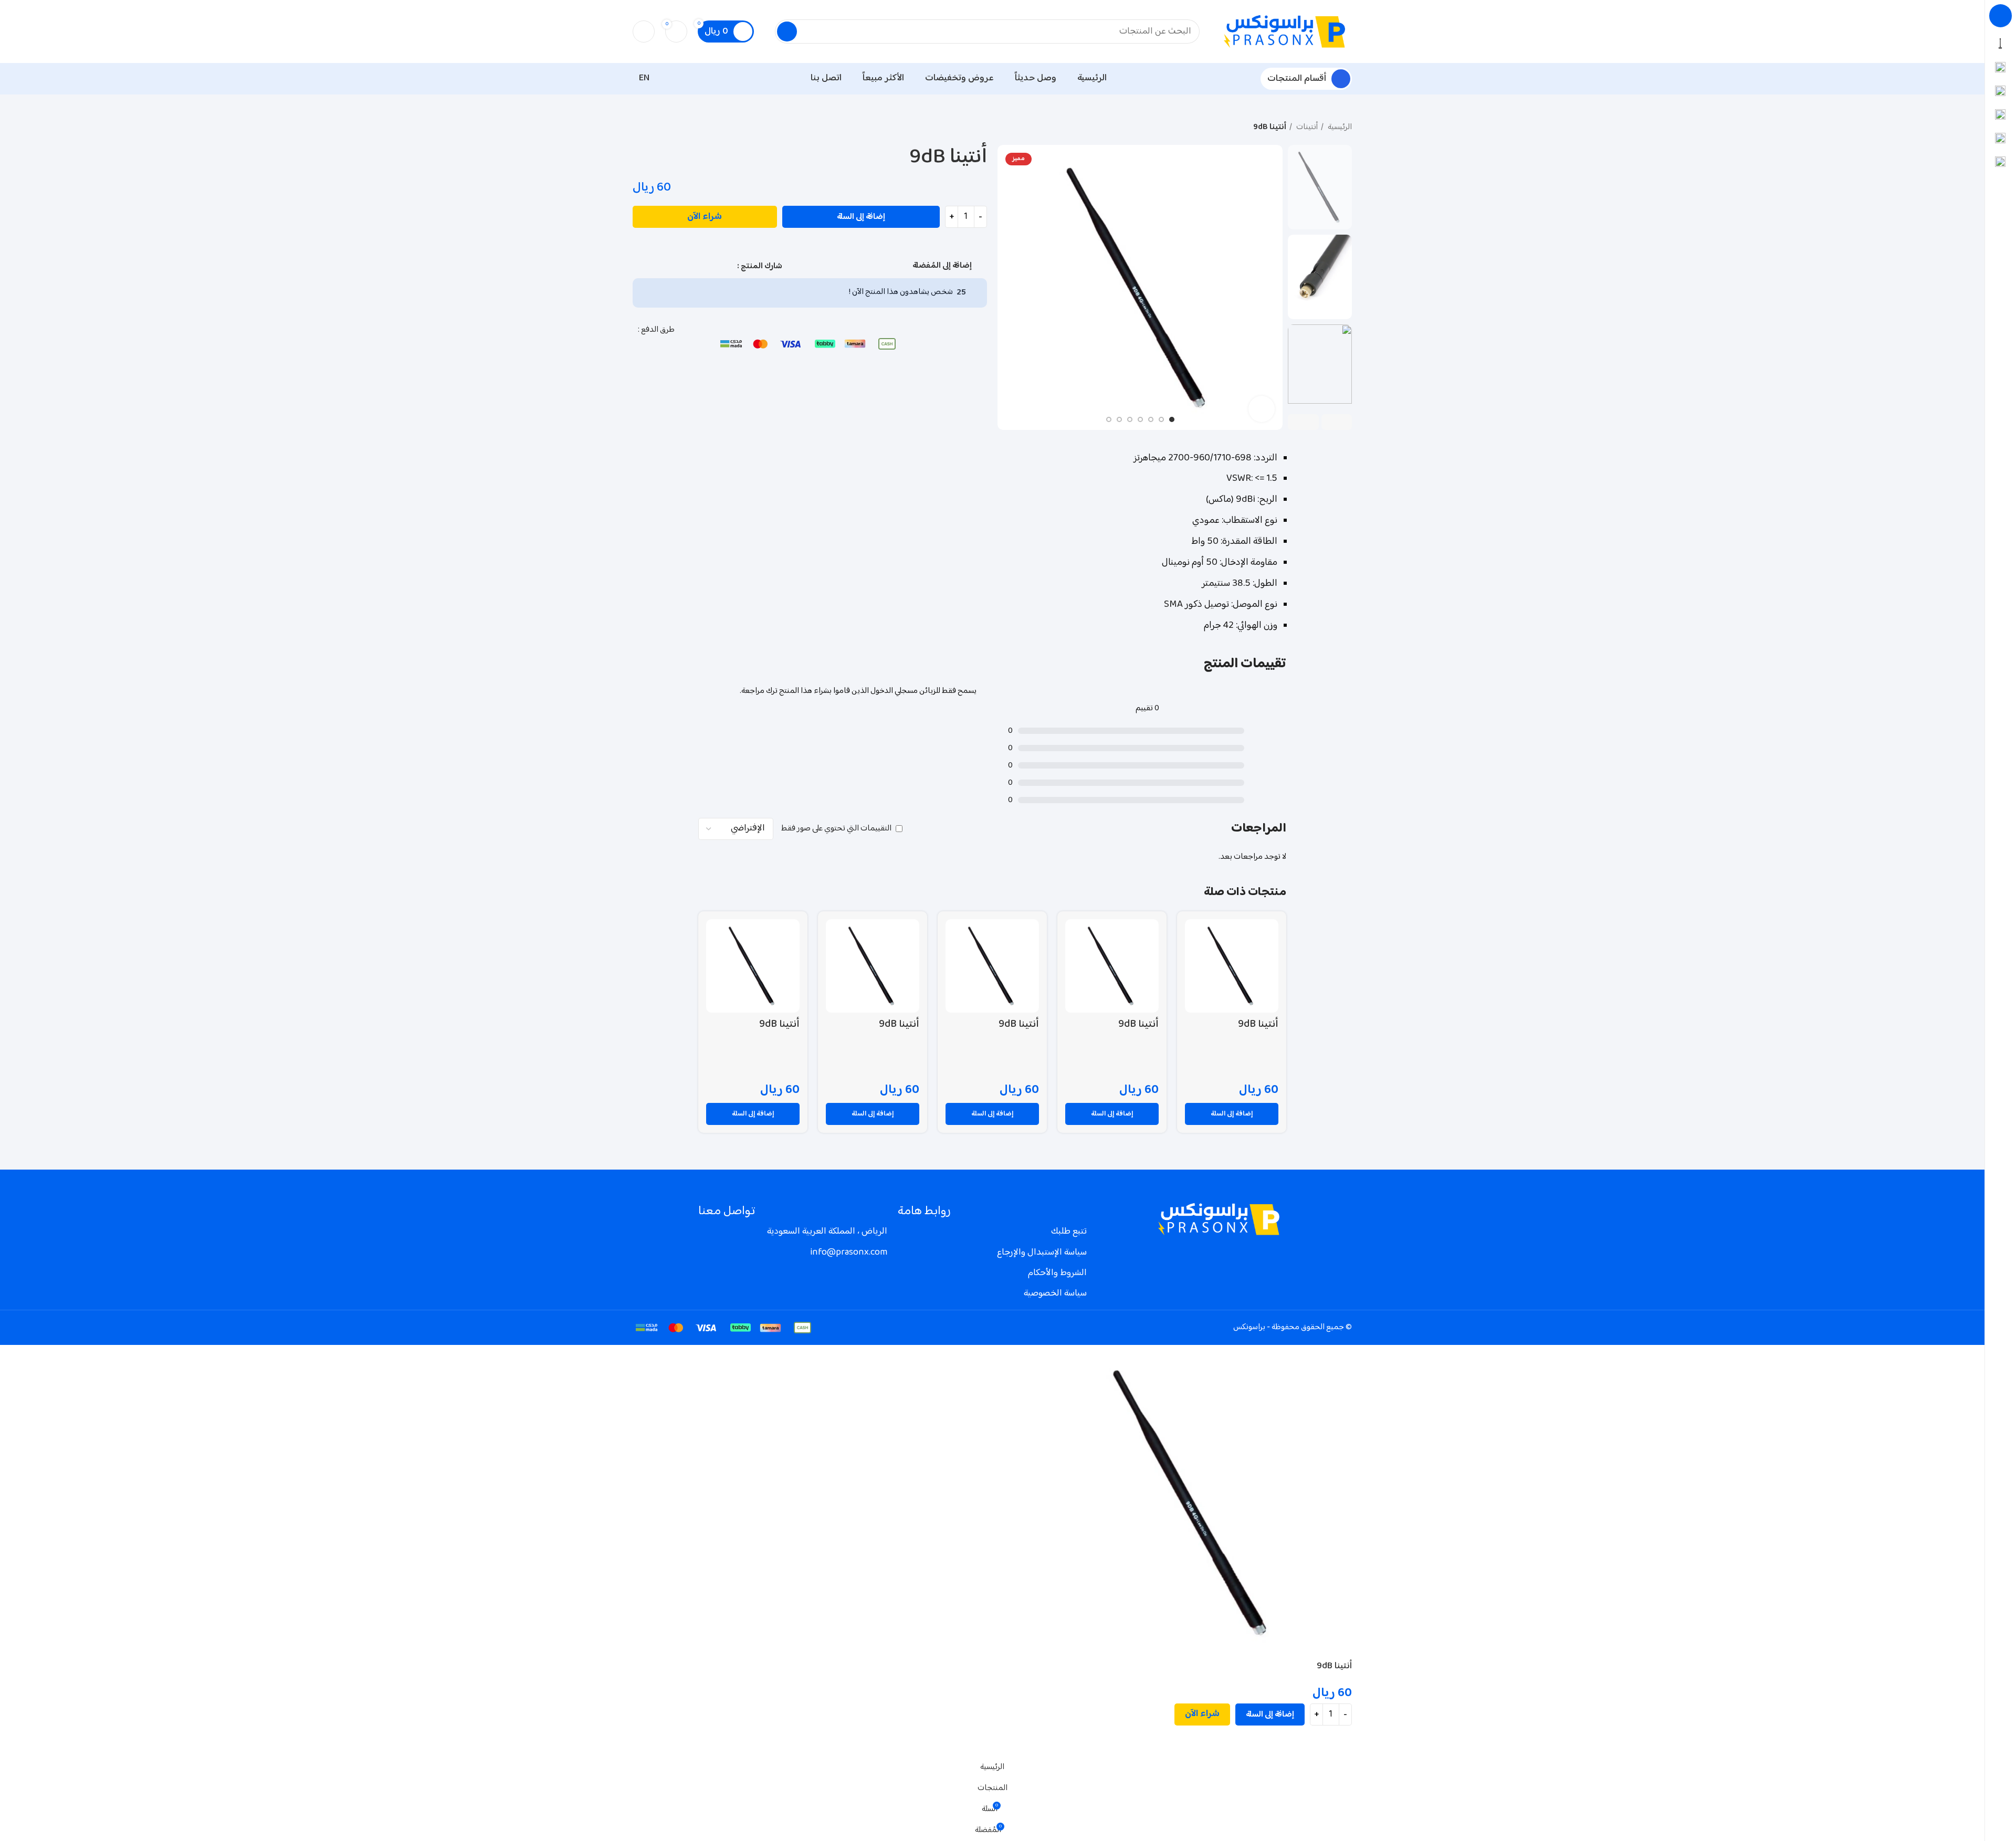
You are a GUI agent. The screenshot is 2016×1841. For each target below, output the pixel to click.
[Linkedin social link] (680, 266)
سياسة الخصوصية (1055, 1293)
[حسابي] (644, 31)
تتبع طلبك (1069, 1232)
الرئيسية (1339, 128)
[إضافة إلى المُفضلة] (1339, 1744)
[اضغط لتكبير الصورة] (1262, 409)
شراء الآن (705, 217)
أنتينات (1306, 128)
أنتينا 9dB (1258, 1024)
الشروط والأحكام (1057, 1273)
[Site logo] (1286, 32)
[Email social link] (704, 266)
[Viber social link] (644, 266)
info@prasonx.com (849, 1253)
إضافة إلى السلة (861, 217)
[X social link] (716, 266)
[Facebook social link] (728, 266)
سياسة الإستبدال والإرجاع (1042, 1253)
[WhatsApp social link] (668, 266)
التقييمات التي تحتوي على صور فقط (836, 829)
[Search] (787, 31)
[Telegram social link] (656, 266)
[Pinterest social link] (692, 266)
